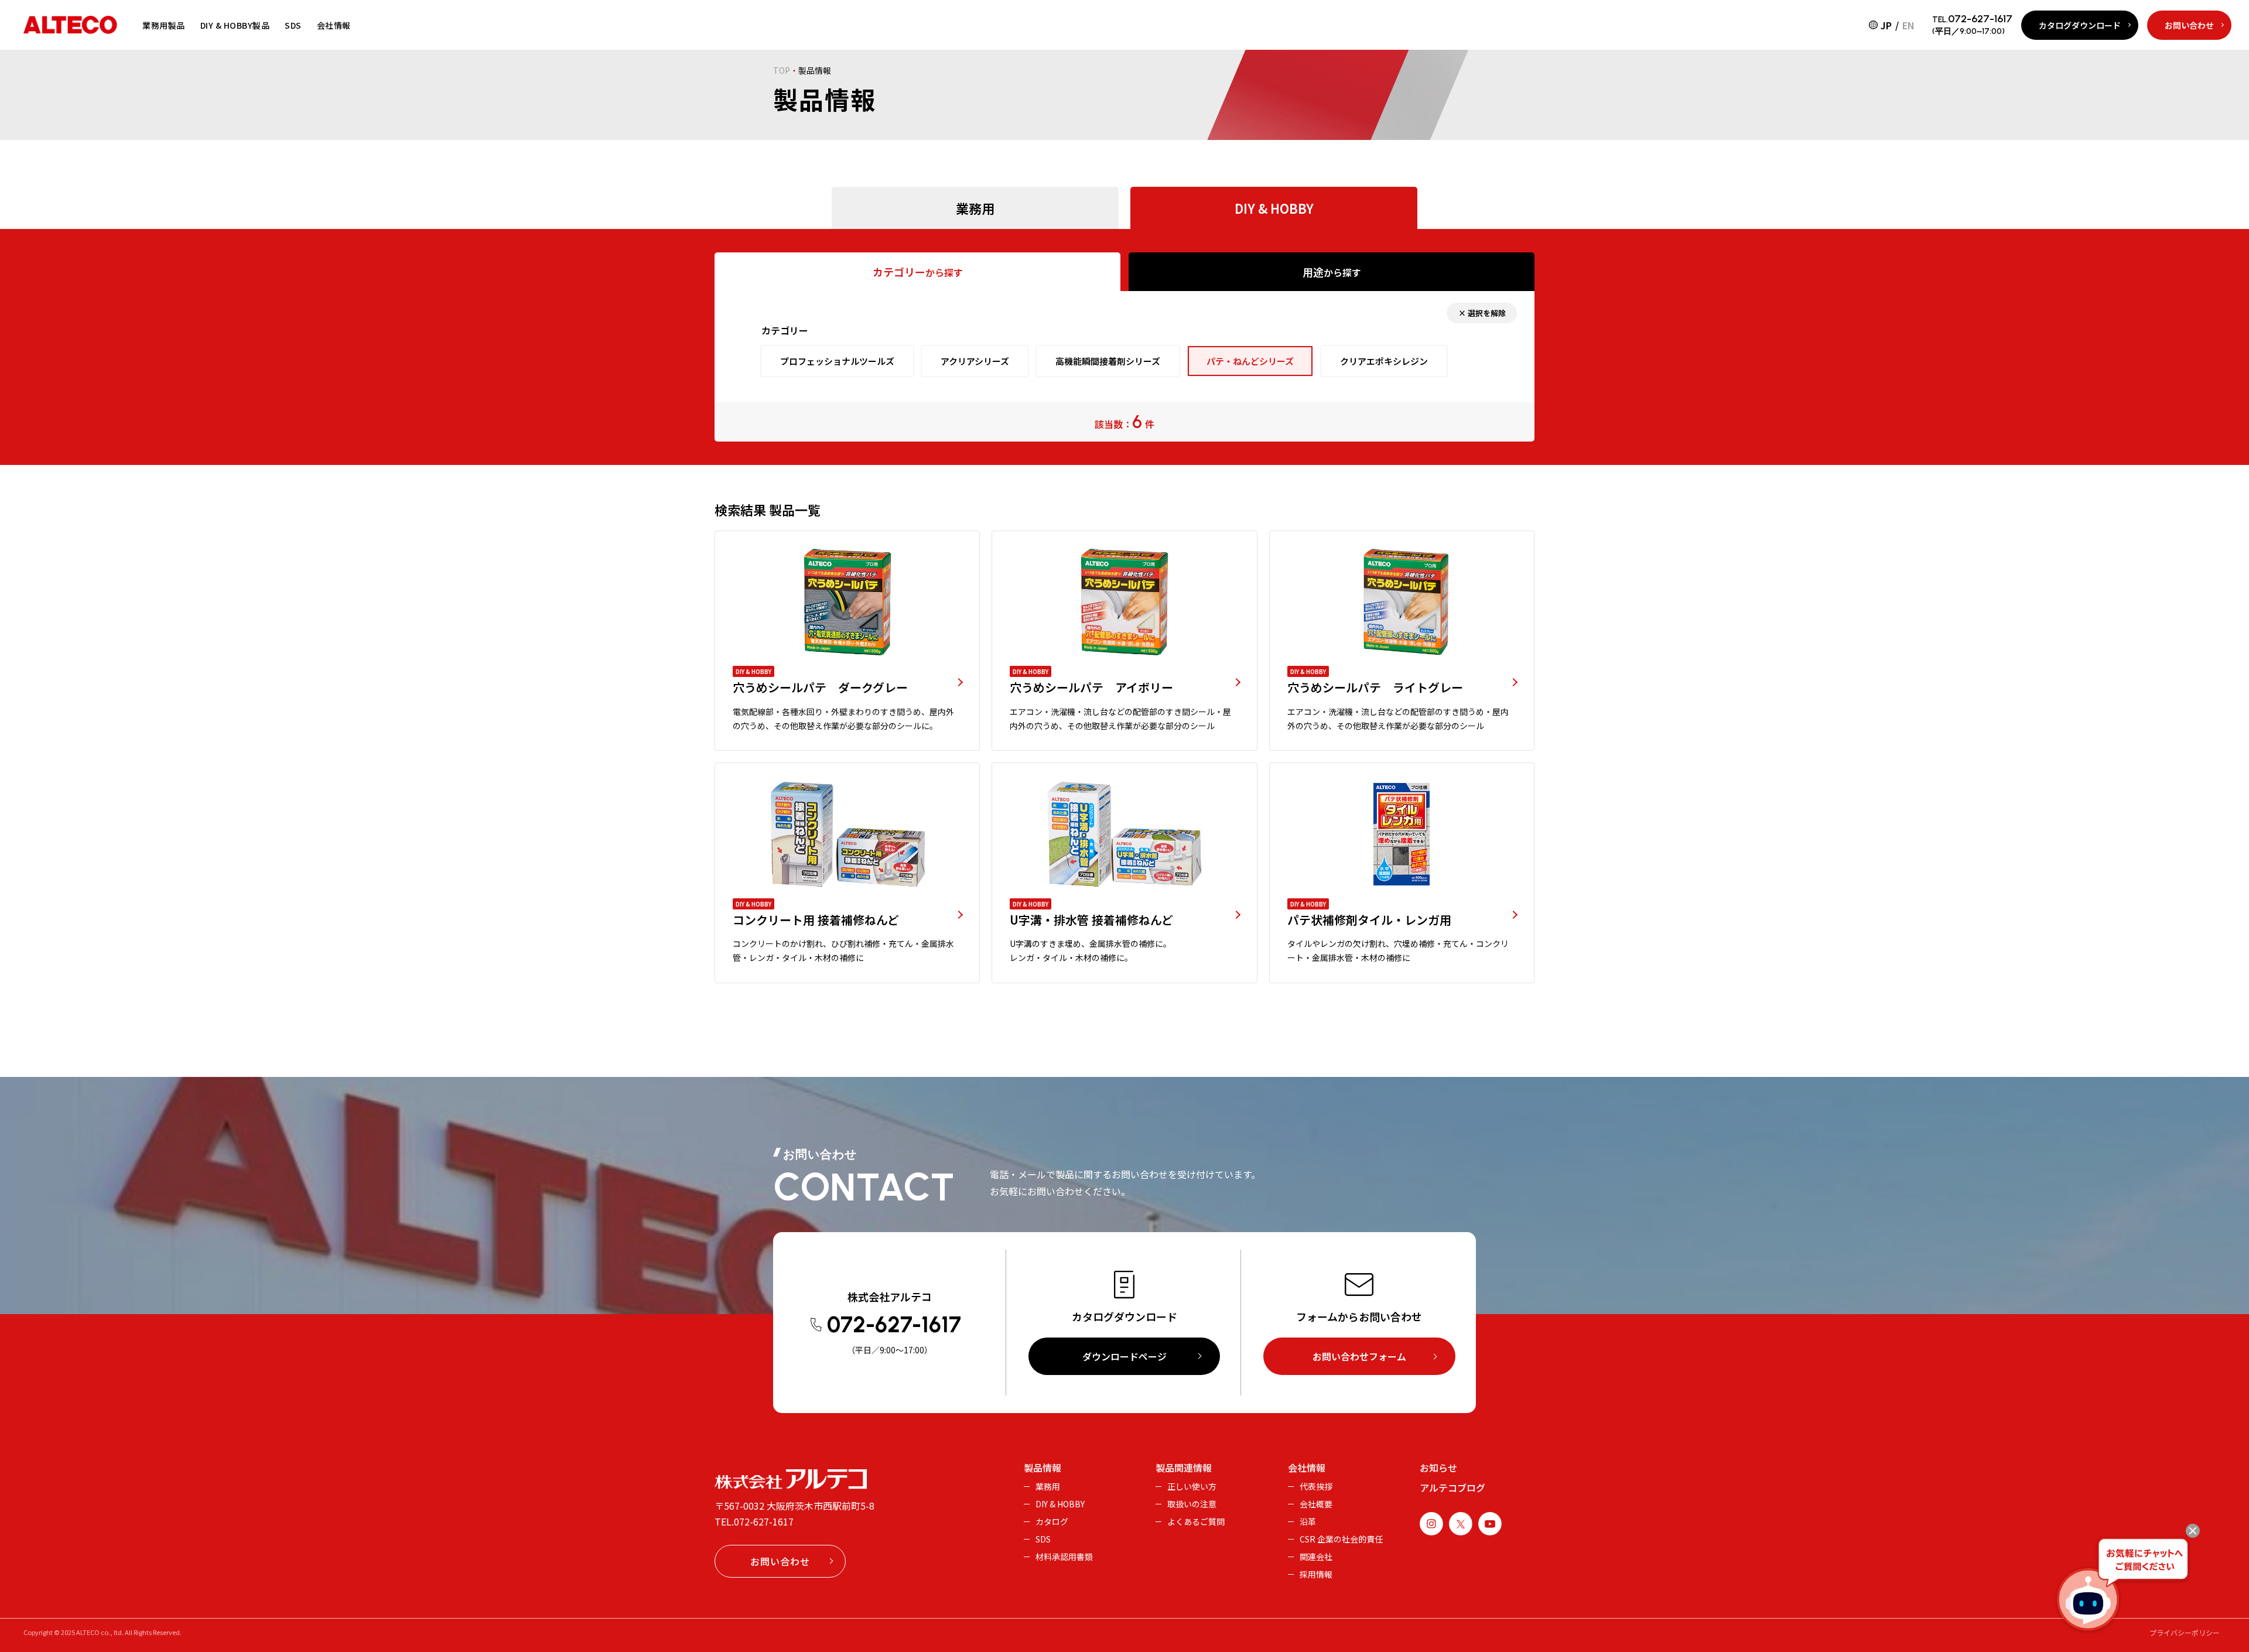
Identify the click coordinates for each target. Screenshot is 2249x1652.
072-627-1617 (764, 1521)
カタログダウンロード (2080, 25)
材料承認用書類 (1064, 1557)
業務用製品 (164, 25)
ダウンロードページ (1124, 1356)
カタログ (1052, 1521)
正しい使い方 (1192, 1486)
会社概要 (1316, 1504)
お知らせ (1438, 1468)
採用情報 (1316, 1574)
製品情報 (1043, 1468)
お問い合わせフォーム (1359, 1356)
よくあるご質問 (1196, 1521)
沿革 (1308, 1521)
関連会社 (1316, 1557)
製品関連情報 (1184, 1468)
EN (1908, 25)
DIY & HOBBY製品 (235, 25)
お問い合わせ (2189, 25)
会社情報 (334, 25)
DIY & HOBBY (1060, 1504)
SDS (293, 25)
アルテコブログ (1452, 1487)
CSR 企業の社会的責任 (1341, 1539)
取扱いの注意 (1192, 1504)
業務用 (1048, 1486)
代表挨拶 (1316, 1486)
